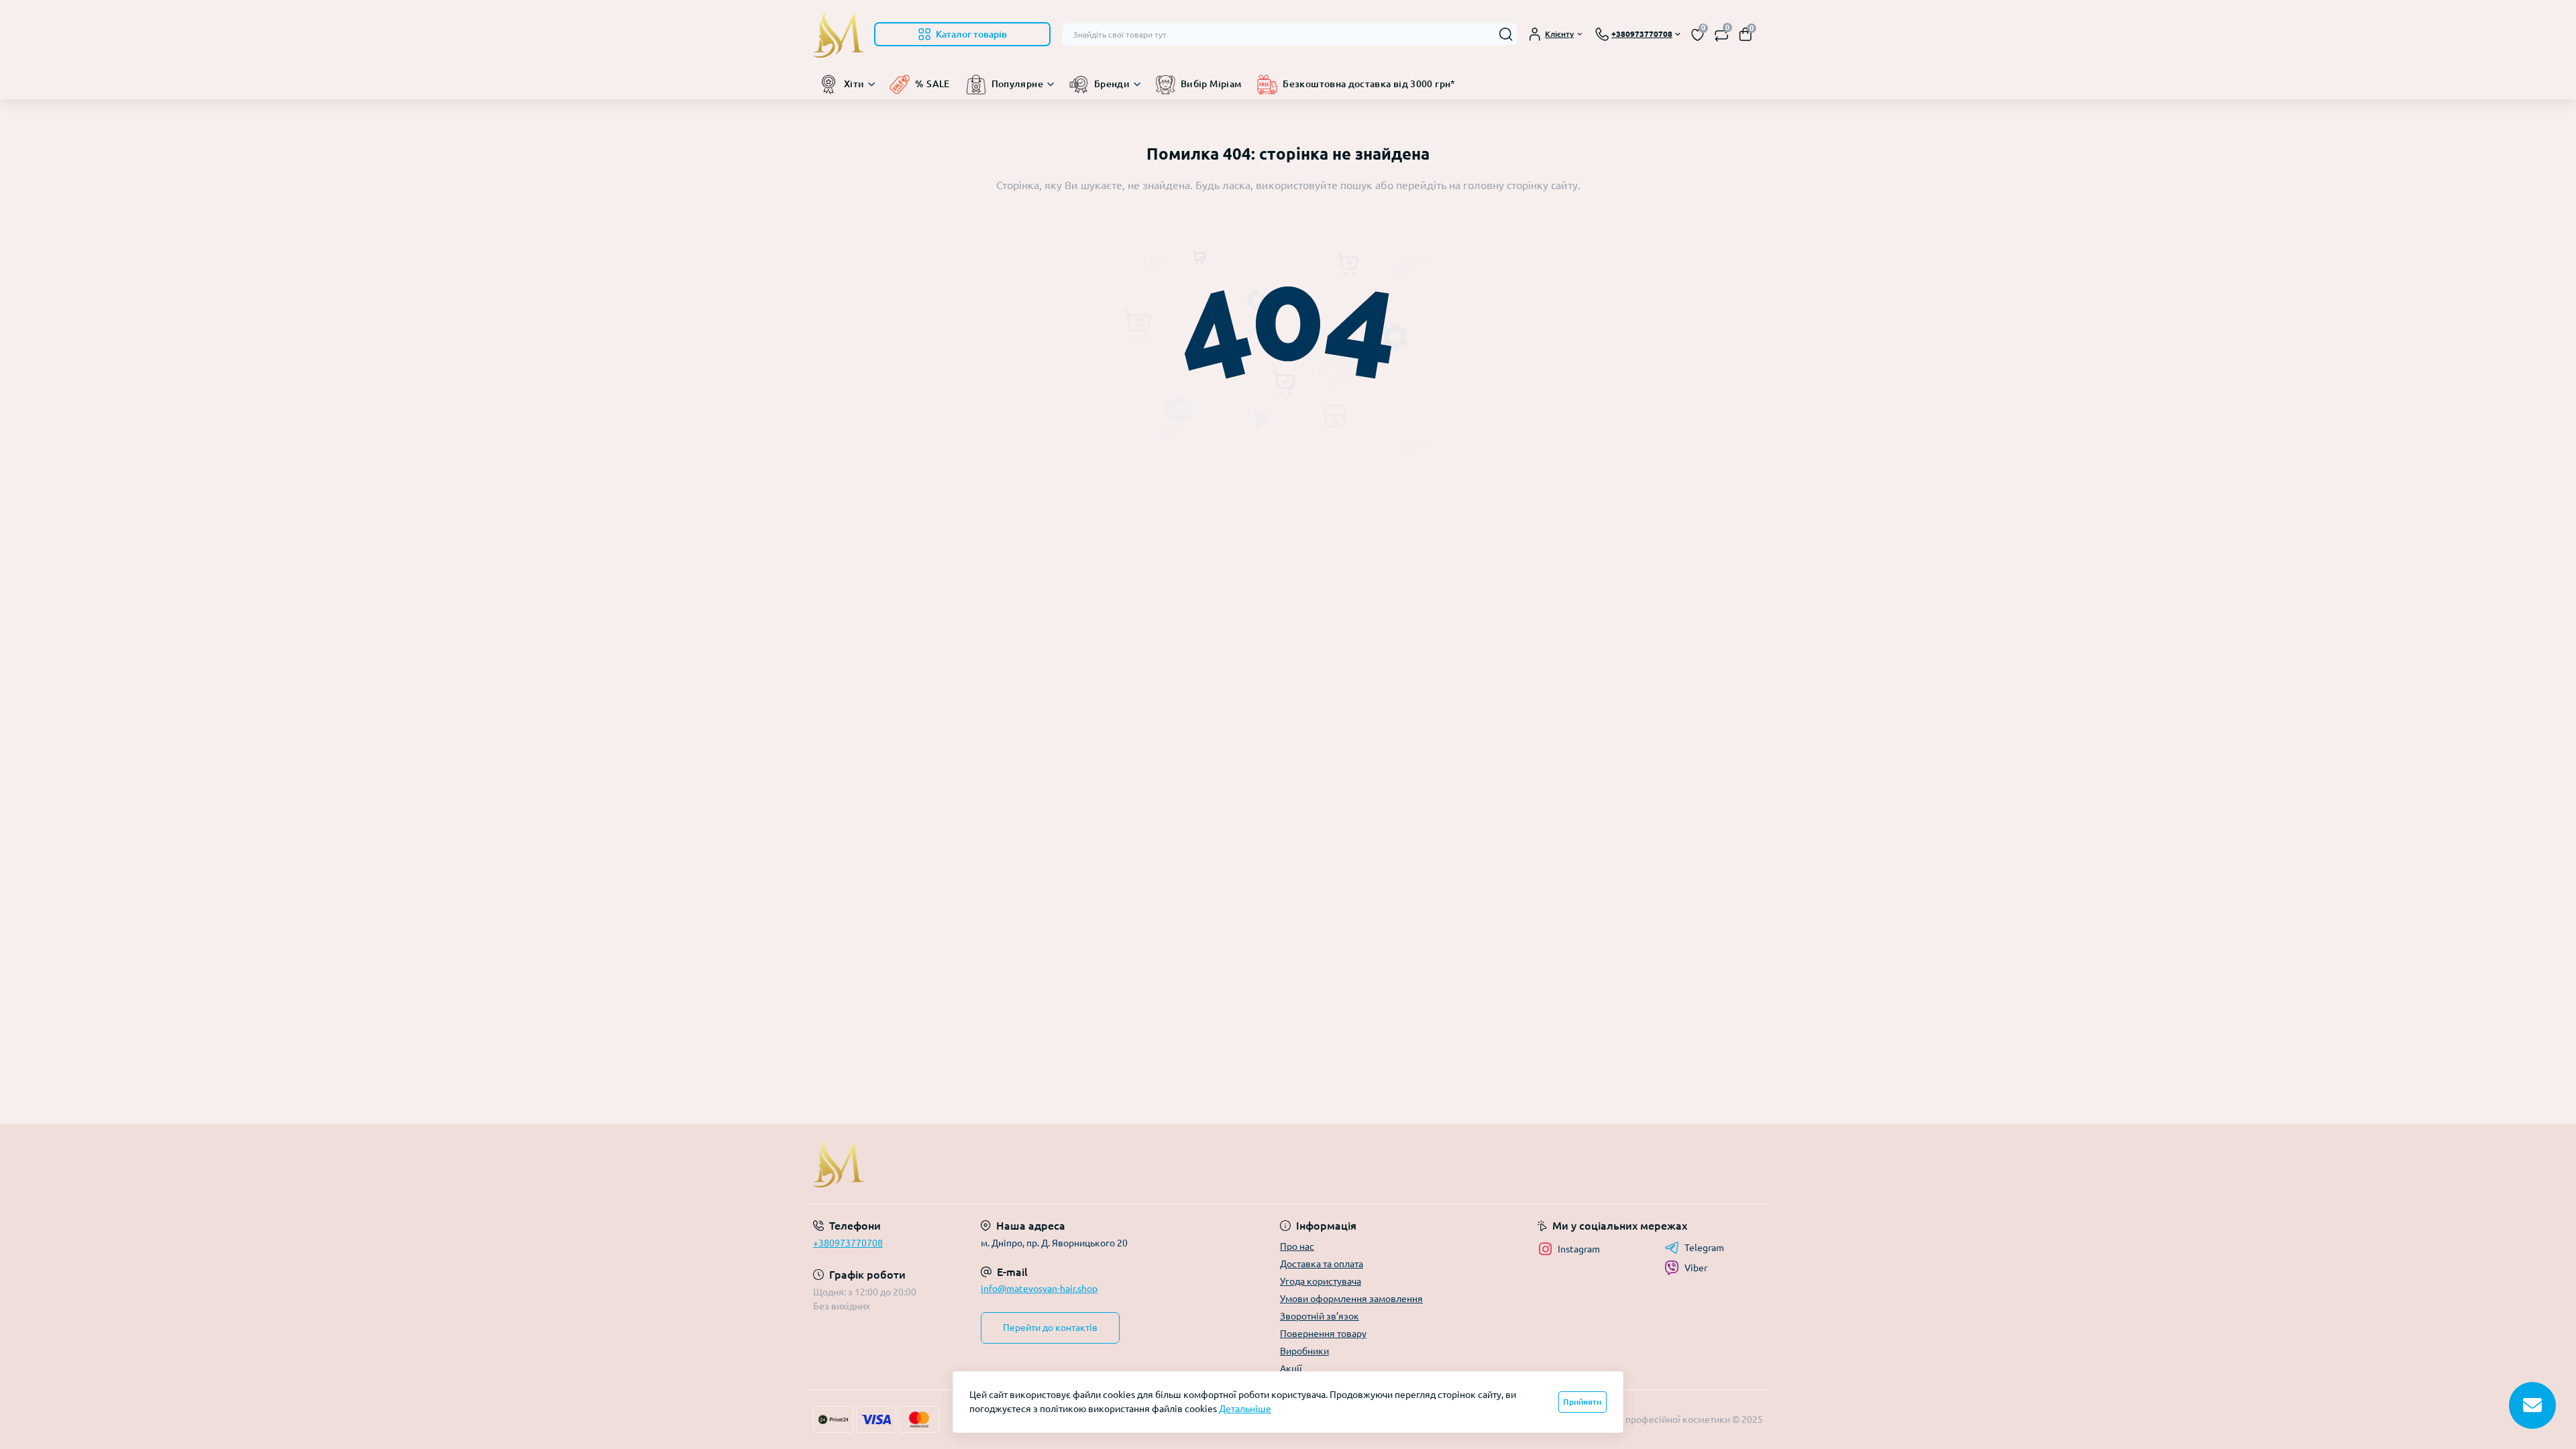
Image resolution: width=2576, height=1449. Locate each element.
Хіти (854, 84)
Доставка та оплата (1322, 1264)
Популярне (1017, 84)
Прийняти (1582, 1402)
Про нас (1297, 1246)
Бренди (1112, 84)
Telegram (1704, 1248)
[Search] (1506, 34)
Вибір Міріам (1211, 84)
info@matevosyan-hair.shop (1039, 1289)
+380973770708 (848, 1243)
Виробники (1304, 1351)
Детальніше (1245, 1409)
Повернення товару (1323, 1334)
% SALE (932, 84)
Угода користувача (1321, 1281)
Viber (1696, 1268)
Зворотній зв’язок (1320, 1316)
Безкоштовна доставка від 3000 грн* (1369, 84)
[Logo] (838, 34)
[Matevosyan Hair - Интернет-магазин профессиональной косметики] (1046, 1164)
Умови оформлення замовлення (1351, 1299)
